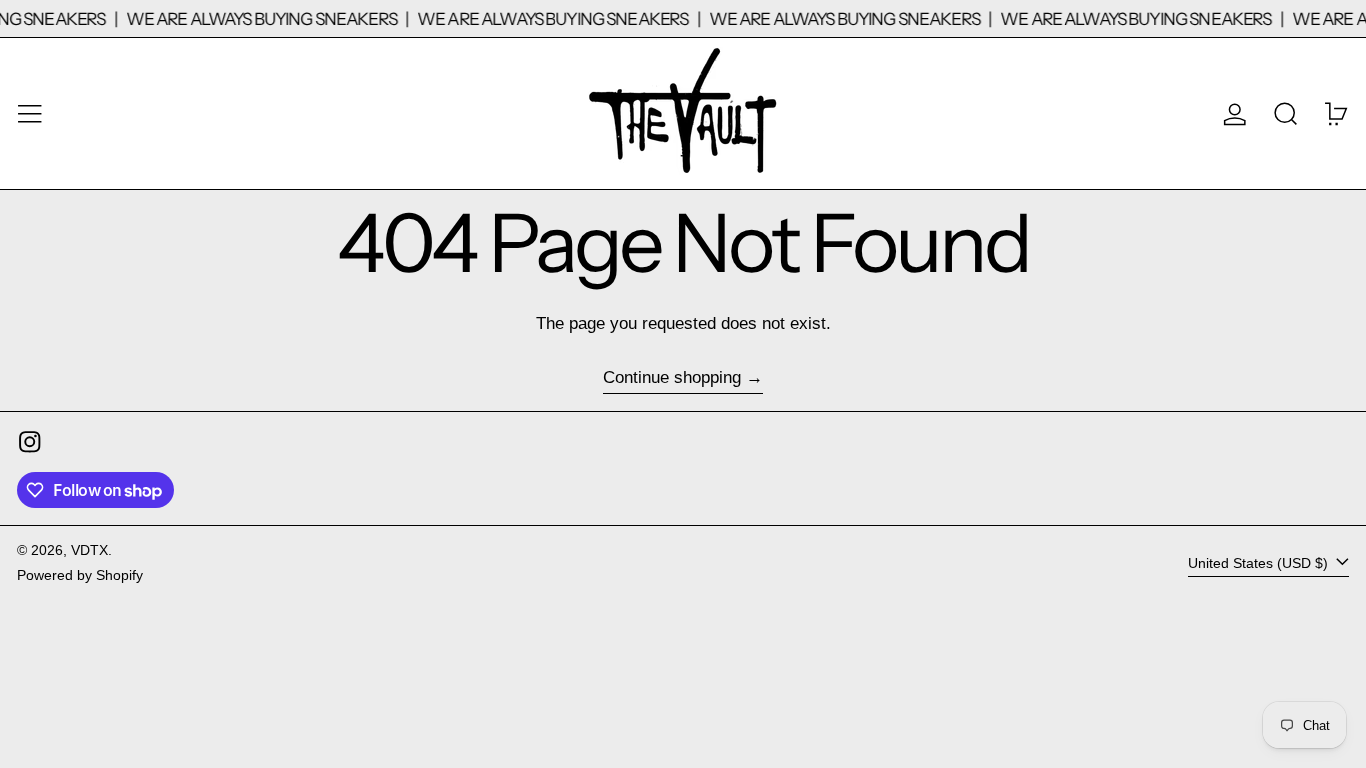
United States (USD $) (1260, 563)
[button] (1286, 113)
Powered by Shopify (80, 575)
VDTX (89, 550)
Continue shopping (672, 377)
